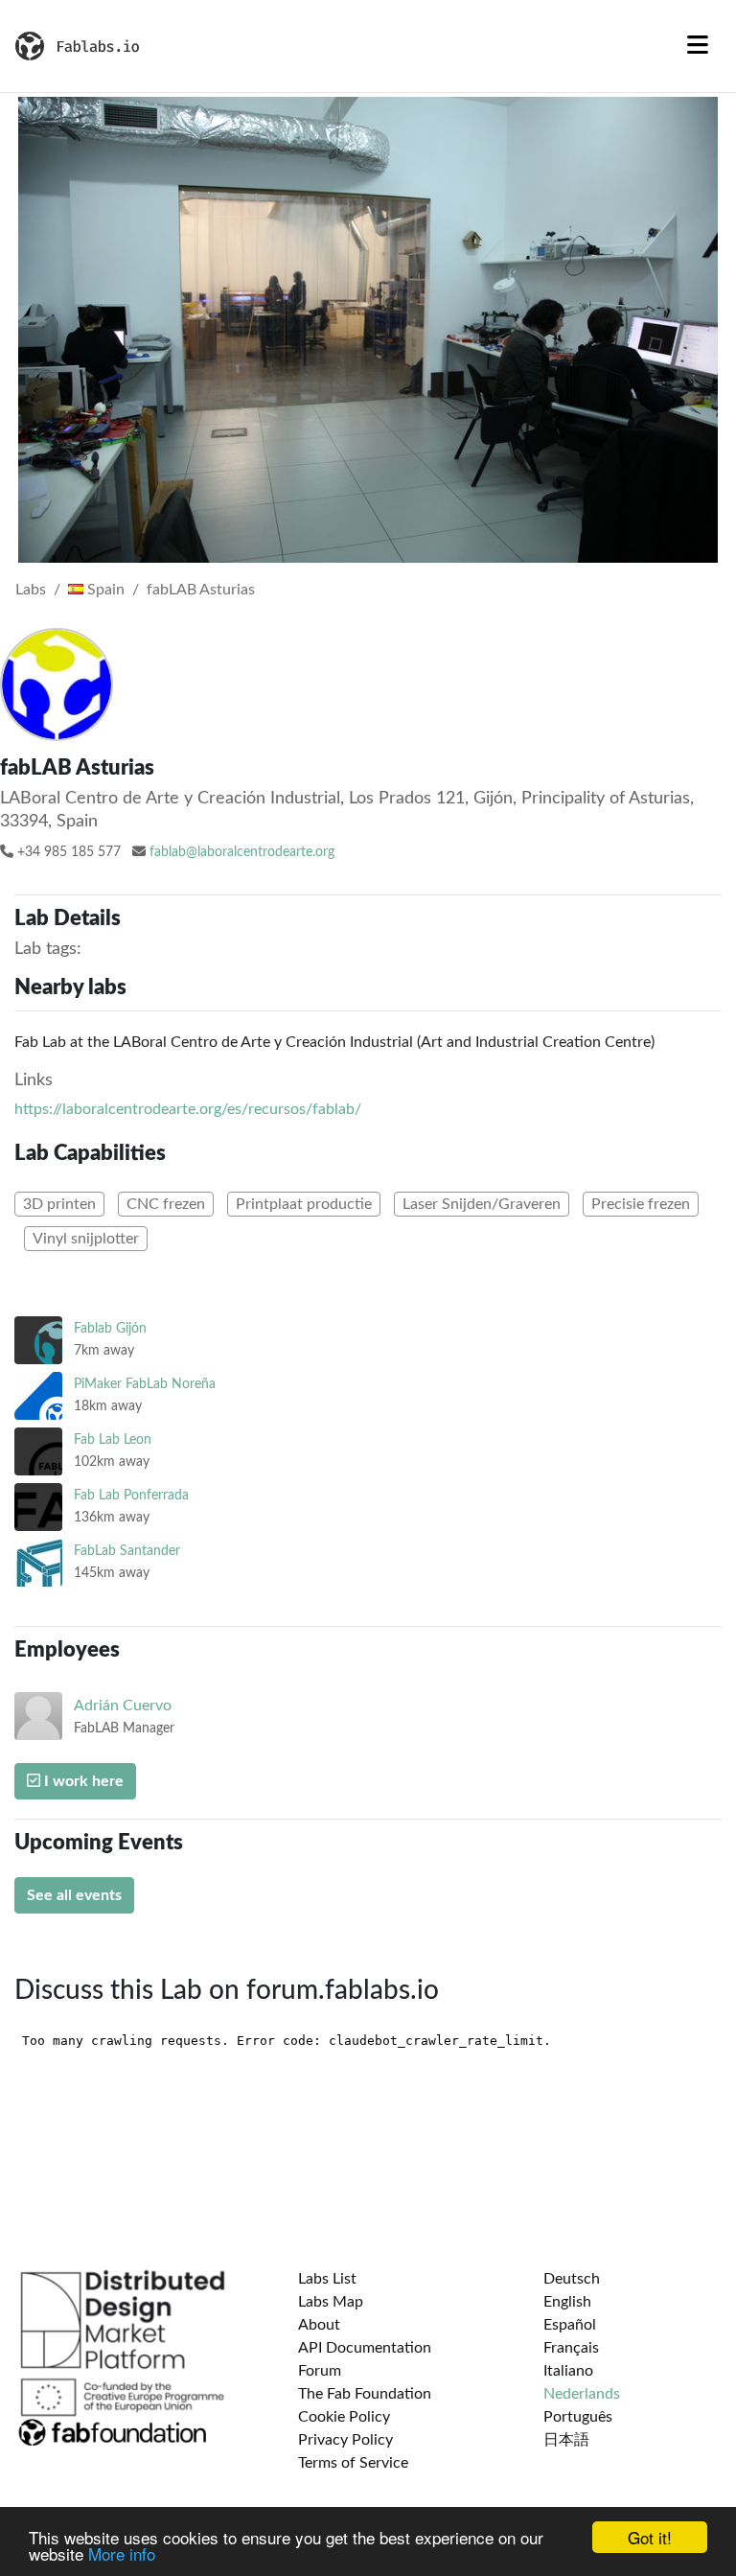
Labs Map (331, 2302)
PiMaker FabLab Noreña (145, 1384)
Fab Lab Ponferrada (131, 1495)
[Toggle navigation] (698, 46)
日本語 (566, 2440)
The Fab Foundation (365, 2394)
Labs (31, 590)
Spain (104, 590)
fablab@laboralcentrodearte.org (242, 852)
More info (122, 2553)
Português (578, 2417)
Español (570, 2325)
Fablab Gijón (110, 1328)
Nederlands (582, 2394)
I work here (82, 1781)
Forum (320, 2371)
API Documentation (365, 2348)
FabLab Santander (127, 1551)
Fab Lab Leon (113, 1439)
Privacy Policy (345, 2440)
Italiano (568, 2371)
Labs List (327, 2279)
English (567, 2302)
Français (571, 2348)
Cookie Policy (344, 2417)
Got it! (650, 2537)
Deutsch (572, 2279)
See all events (74, 1895)
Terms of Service (353, 2463)
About (319, 2325)
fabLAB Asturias (201, 590)
